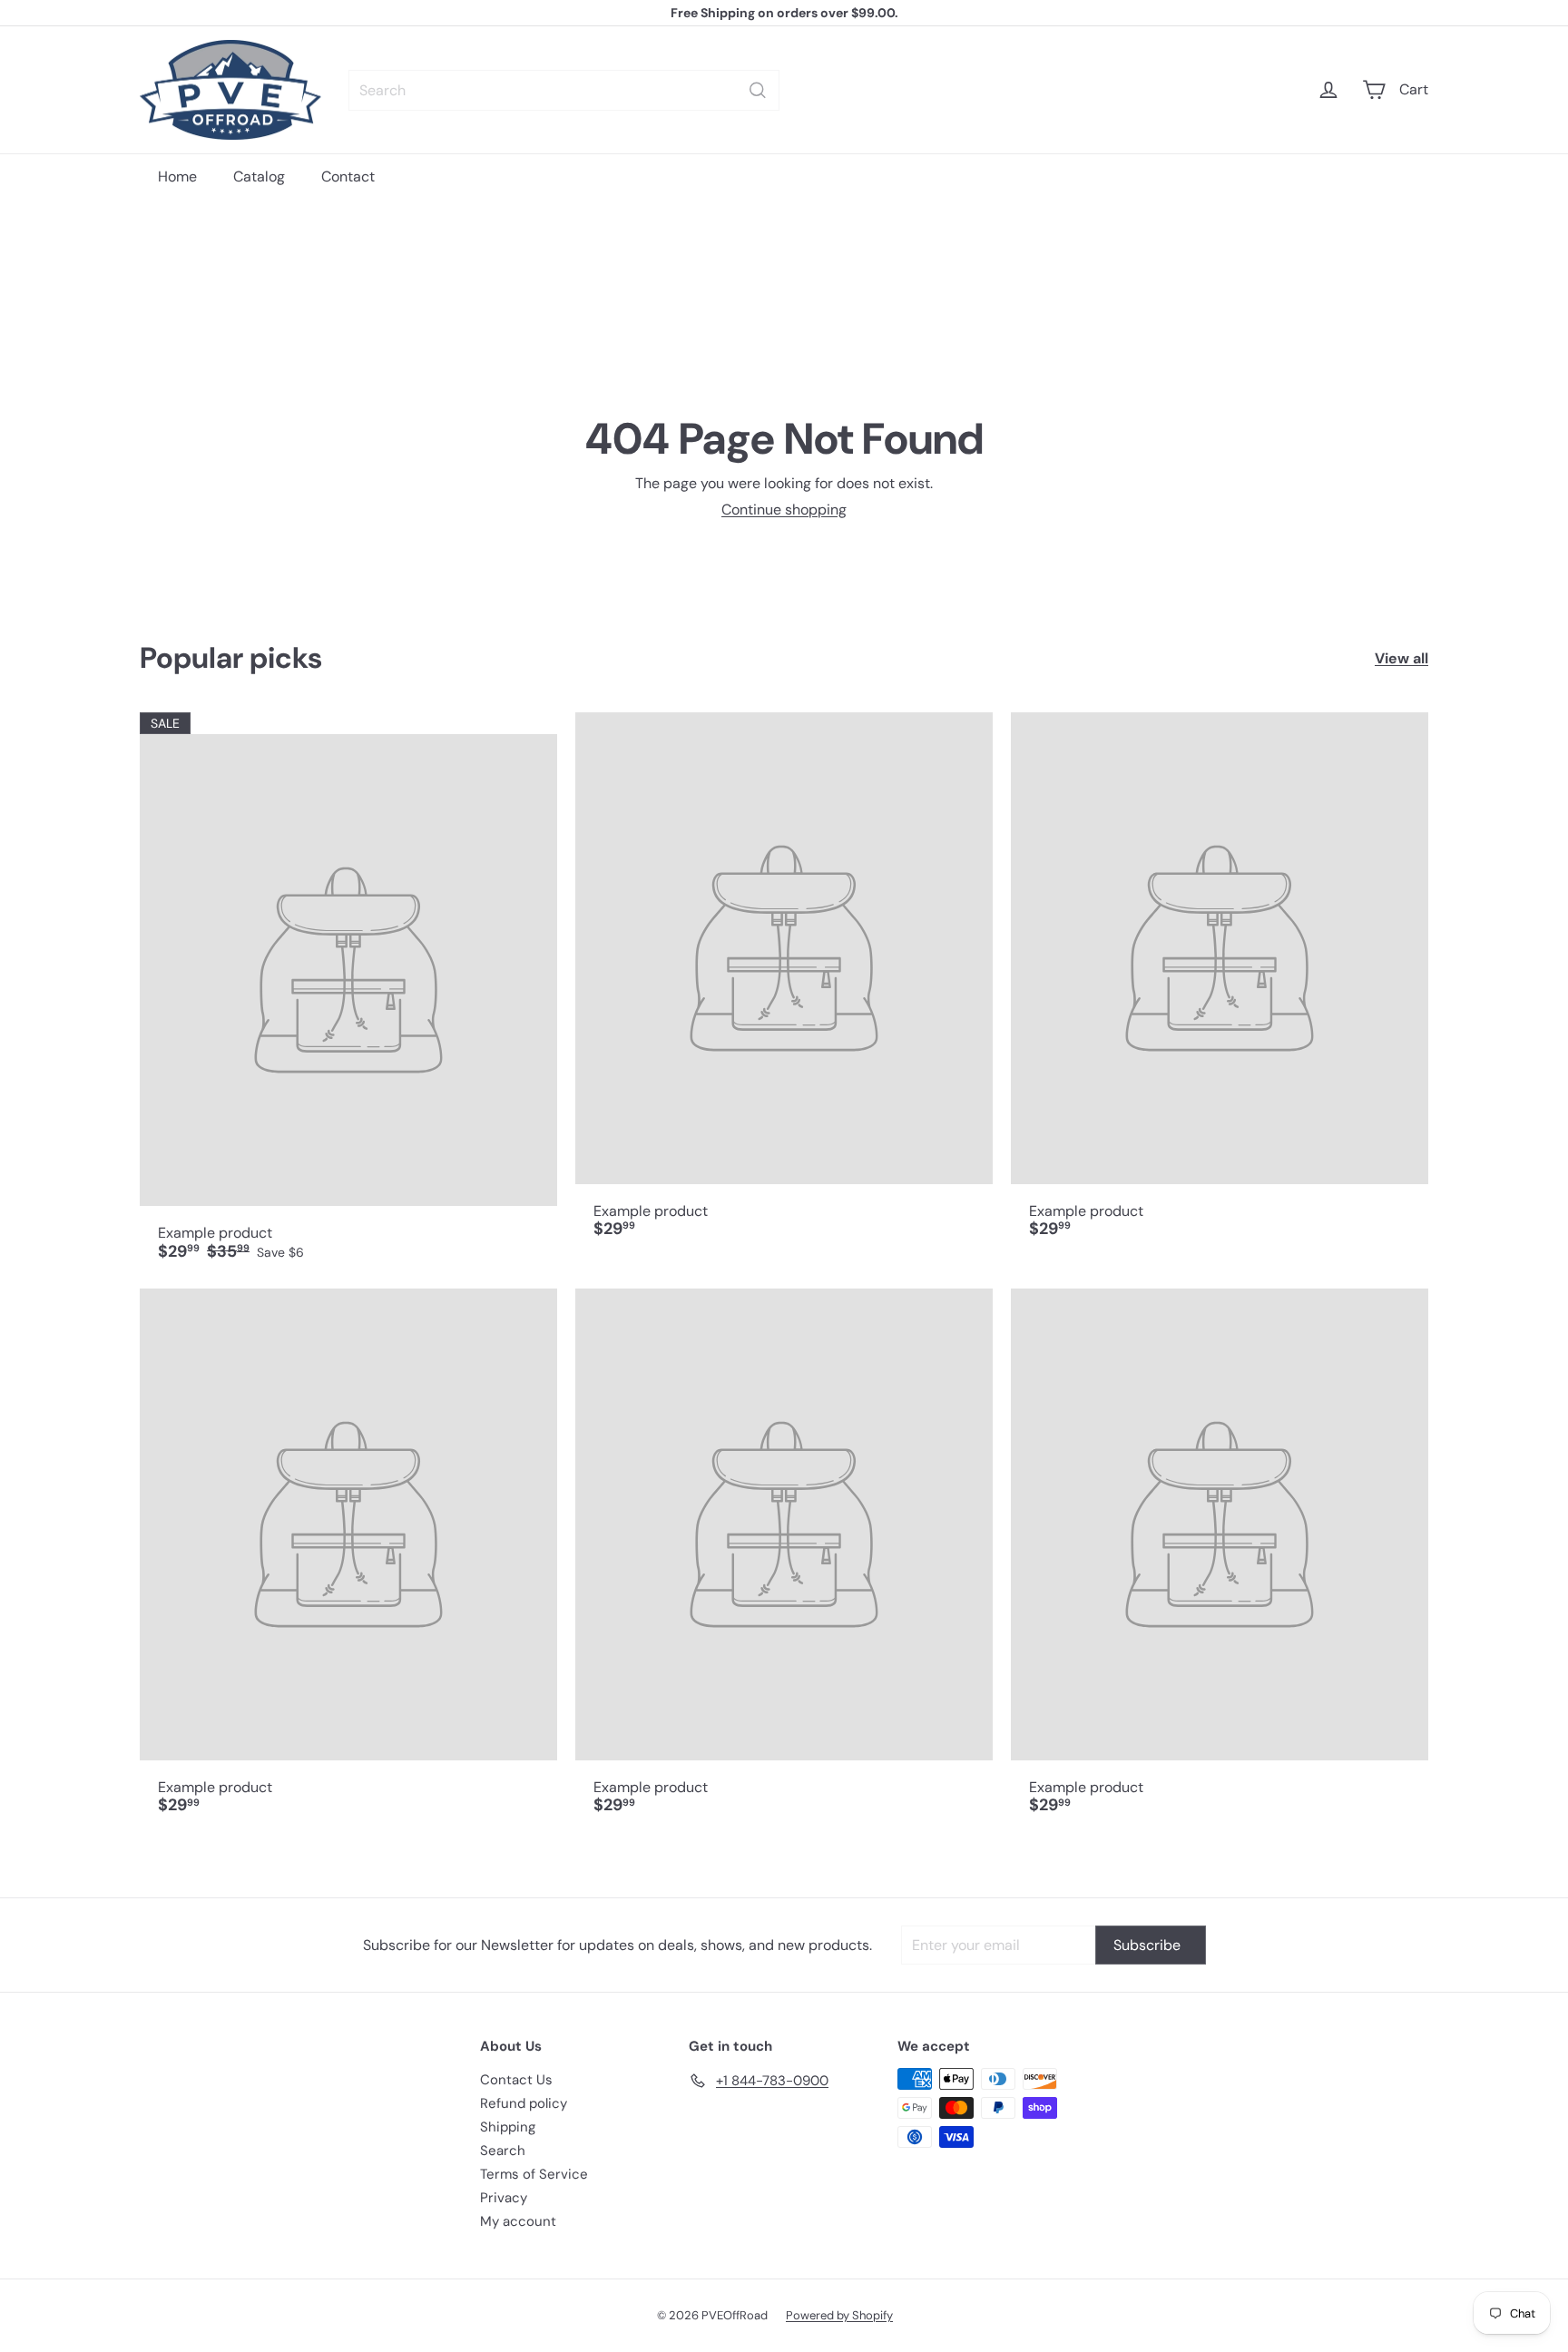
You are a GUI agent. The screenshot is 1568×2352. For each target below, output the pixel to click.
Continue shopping (784, 510)
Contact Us (516, 2080)
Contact (348, 176)
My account (518, 2221)
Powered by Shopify (839, 2315)
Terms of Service (534, 2174)
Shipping (508, 2127)
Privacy (504, 2198)
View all (1401, 658)
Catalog (259, 176)
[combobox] (564, 90)
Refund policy (524, 2103)
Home (177, 176)
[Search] (758, 90)
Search (503, 2151)
